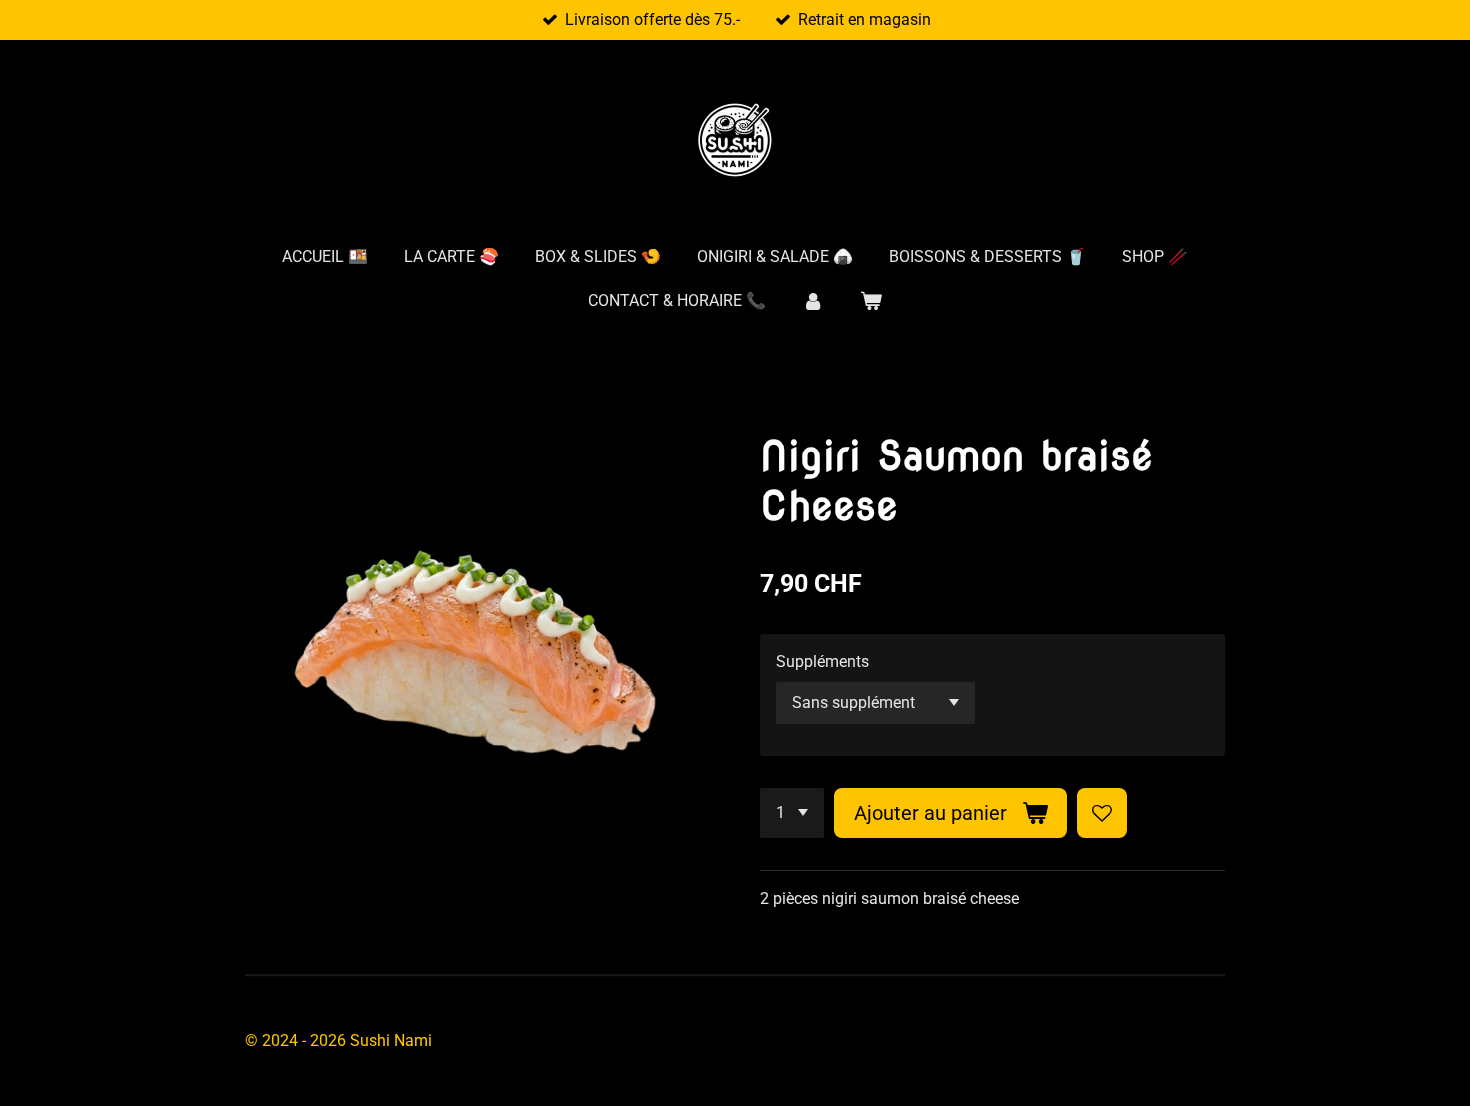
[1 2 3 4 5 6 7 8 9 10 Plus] (792, 813)
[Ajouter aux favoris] (1102, 813)
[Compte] (813, 301)
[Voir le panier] (871, 301)
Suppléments (822, 661)
